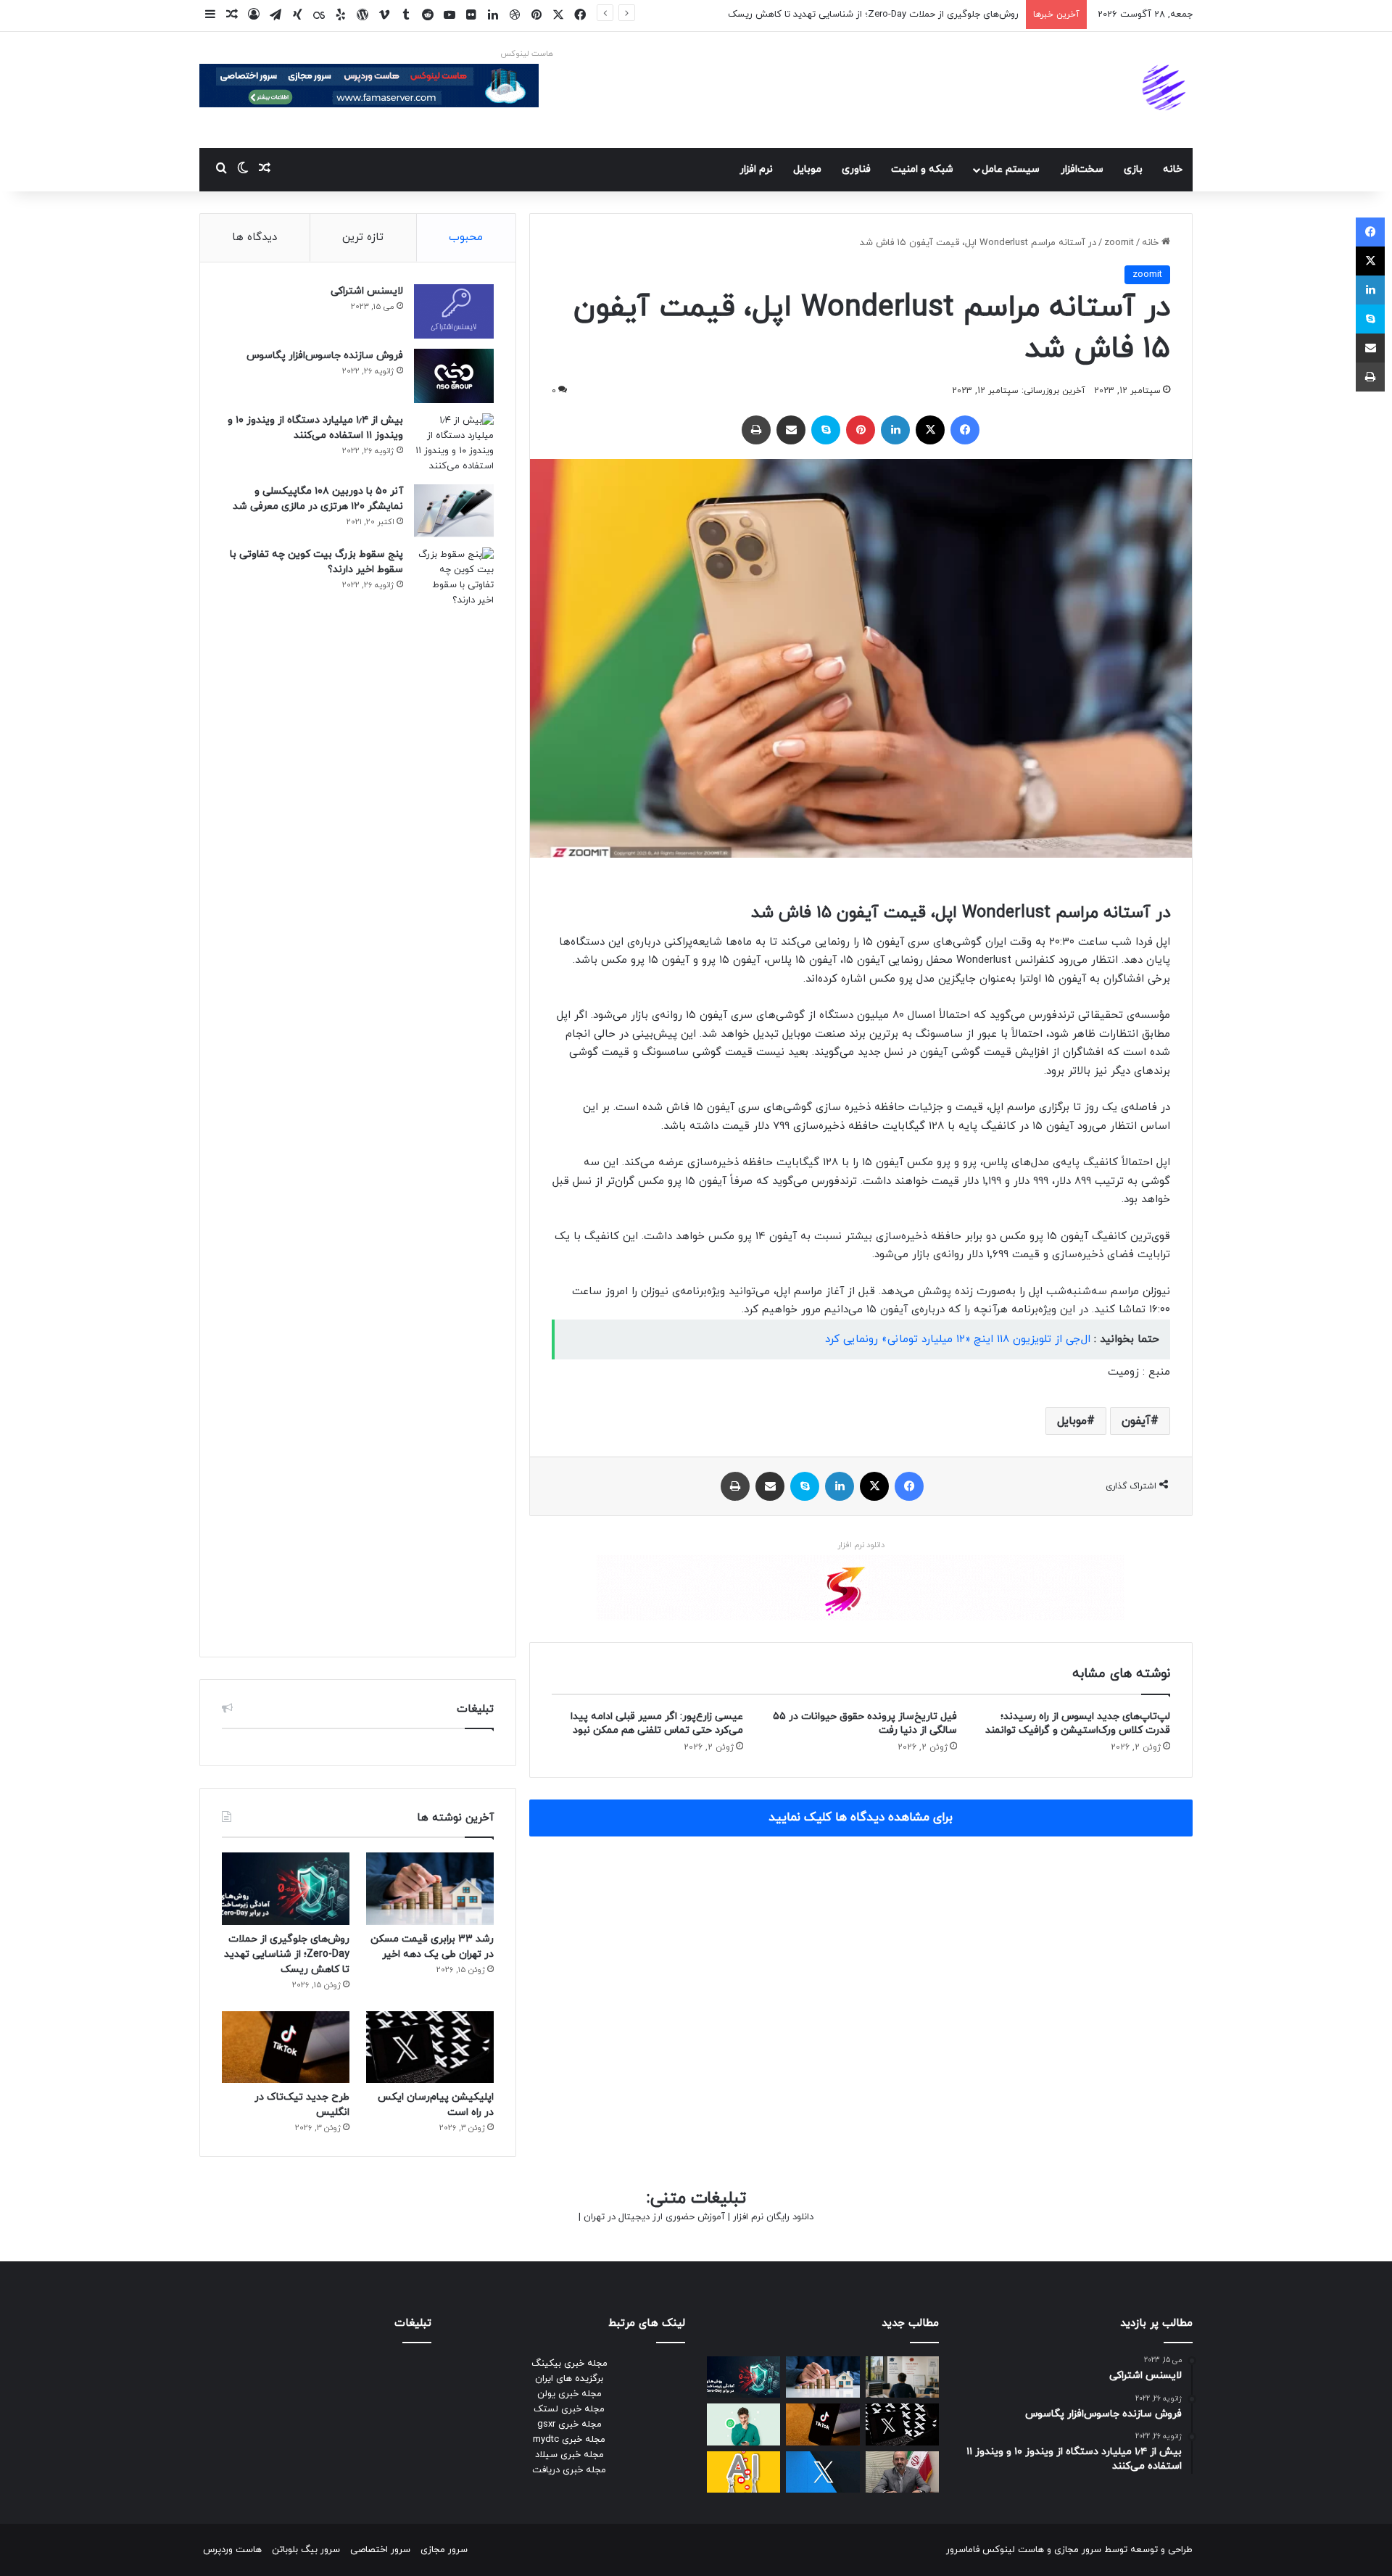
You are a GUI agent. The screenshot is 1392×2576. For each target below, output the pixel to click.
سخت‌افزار (1082, 169)
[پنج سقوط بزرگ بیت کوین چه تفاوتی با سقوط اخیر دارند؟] (454, 1091)
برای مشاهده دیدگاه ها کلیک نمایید (861, 1818)
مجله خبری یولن (569, 2394)
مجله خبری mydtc (569, 2440)
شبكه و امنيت (922, 169)
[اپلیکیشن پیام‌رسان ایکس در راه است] (430, 2047)
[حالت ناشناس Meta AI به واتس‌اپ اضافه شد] (743, 2424)
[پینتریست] (861, 430)
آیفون (1136, 1421)
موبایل (1072, 1421)
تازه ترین (363, 237)
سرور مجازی (1078, 2550)
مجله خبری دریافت (569, 2470)
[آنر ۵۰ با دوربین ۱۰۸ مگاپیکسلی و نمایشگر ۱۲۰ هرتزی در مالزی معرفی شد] (454, 511)
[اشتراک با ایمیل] (791, 430)
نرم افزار (756, 169)
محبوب (466, 237)
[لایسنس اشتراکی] (454, 311)
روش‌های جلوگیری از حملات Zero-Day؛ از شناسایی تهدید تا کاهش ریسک (287, 1954)
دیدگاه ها (254, 237)
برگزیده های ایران (569, 2379)
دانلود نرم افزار (861, 1545)
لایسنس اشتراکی (367, 291)
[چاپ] (756, 430)
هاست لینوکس (527, 54)
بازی (1133, 169)
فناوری (856, 169)
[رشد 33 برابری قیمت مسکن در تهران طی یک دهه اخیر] (430, 1888)
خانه (1173, 169)
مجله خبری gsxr (569, 2424)
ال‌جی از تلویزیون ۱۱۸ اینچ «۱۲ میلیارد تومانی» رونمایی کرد (958, 1339)
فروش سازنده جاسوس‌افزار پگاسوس (325, 356)
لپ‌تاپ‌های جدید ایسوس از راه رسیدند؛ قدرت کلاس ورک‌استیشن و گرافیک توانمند (1078, 1723)
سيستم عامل (1011, 169)
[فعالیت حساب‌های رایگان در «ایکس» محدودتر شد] (823, 2472)
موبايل (807, 169)
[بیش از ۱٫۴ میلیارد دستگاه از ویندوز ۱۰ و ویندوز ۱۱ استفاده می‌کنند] (454, 444)
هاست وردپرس (232, 2550)
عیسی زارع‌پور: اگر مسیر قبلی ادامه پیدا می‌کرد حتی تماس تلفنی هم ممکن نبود (657, 1723)
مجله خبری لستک (569, 2409)
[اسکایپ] (826, 430)
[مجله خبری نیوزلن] (1166, 90)
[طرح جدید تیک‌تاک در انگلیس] (286, 2047)
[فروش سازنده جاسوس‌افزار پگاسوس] (454, 376)
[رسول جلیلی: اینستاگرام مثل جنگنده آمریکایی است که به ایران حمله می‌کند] (902, 2472)
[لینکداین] (895, 430)
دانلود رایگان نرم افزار (773, 2217)
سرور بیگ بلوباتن (306, 2550)
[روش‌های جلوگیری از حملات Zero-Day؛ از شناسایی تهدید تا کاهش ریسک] (286, 1888)
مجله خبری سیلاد (569, 2455)
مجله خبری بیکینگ (569, 2364)
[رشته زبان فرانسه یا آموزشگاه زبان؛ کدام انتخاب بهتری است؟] (902, 2377)
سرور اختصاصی (380, 2550)
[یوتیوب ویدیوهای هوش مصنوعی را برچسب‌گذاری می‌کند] (743, 2472)
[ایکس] (930, 430)
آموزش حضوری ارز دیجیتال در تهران (654, 2217)
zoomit (1119, 243)
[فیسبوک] (965, 430)
